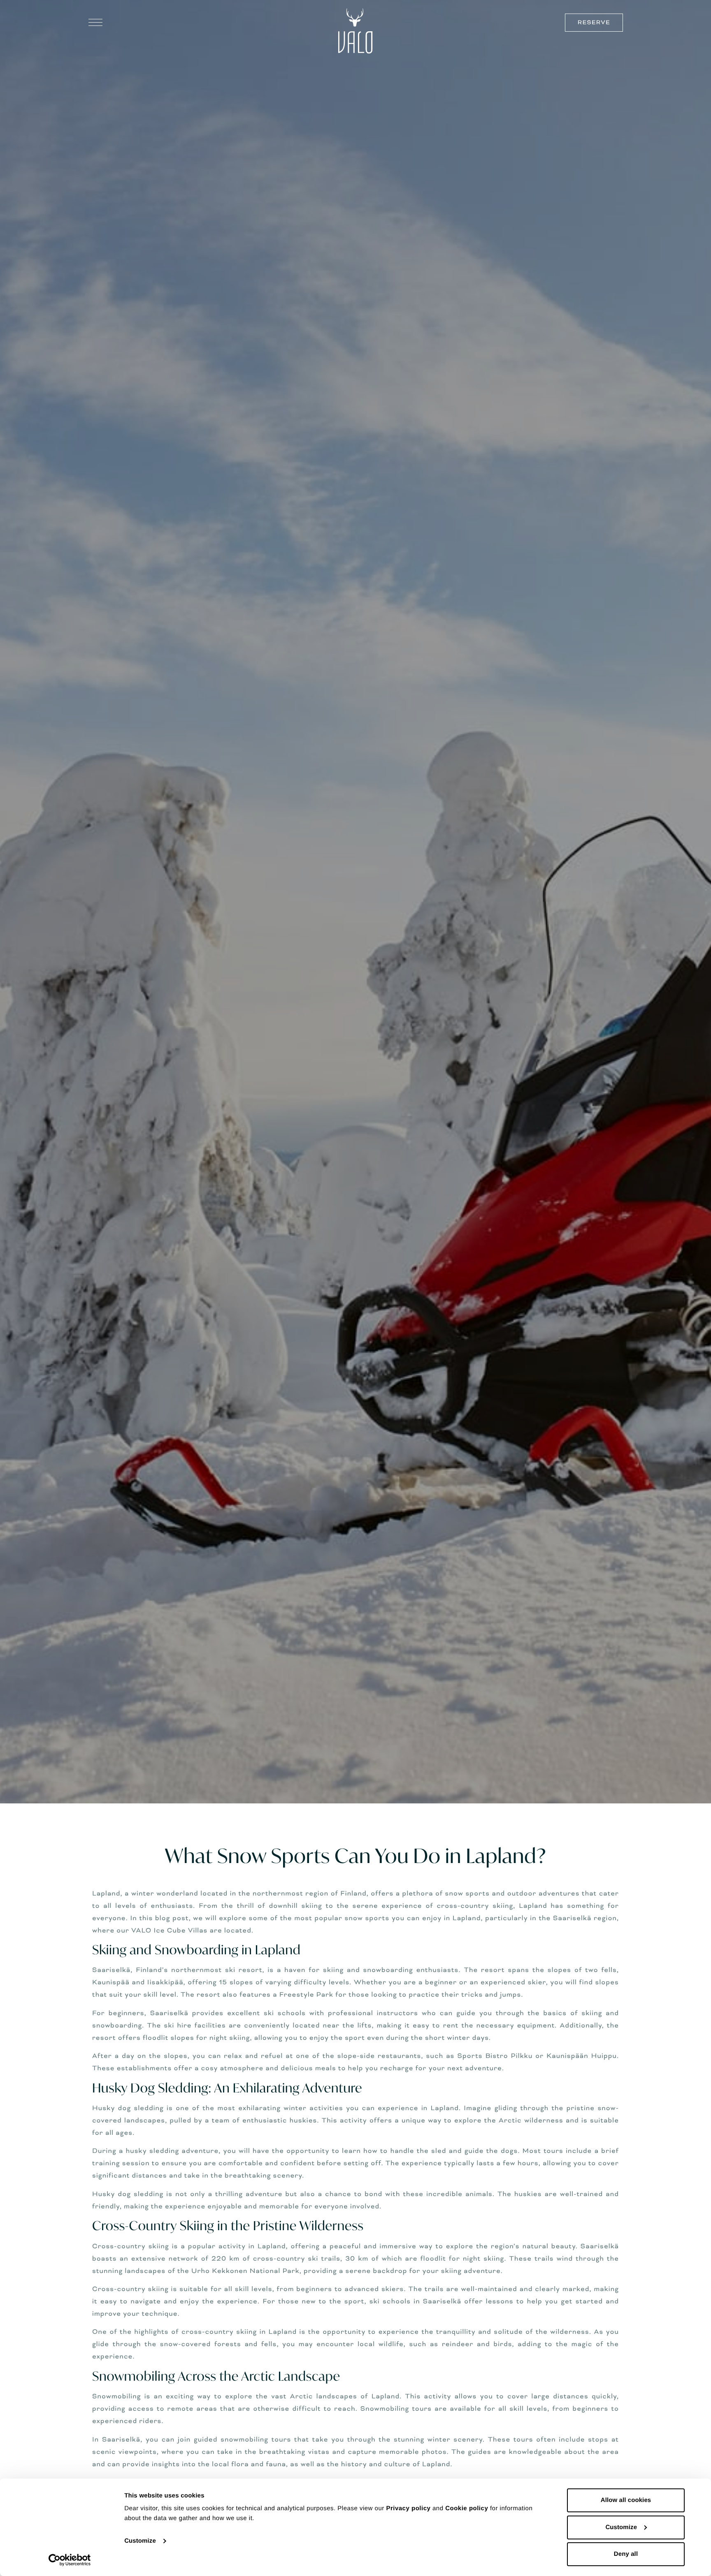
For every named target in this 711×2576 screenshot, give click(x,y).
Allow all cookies (626, 2500)
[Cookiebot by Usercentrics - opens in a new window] (70, 2560)
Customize (140, 2541)
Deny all (626, 2554)
